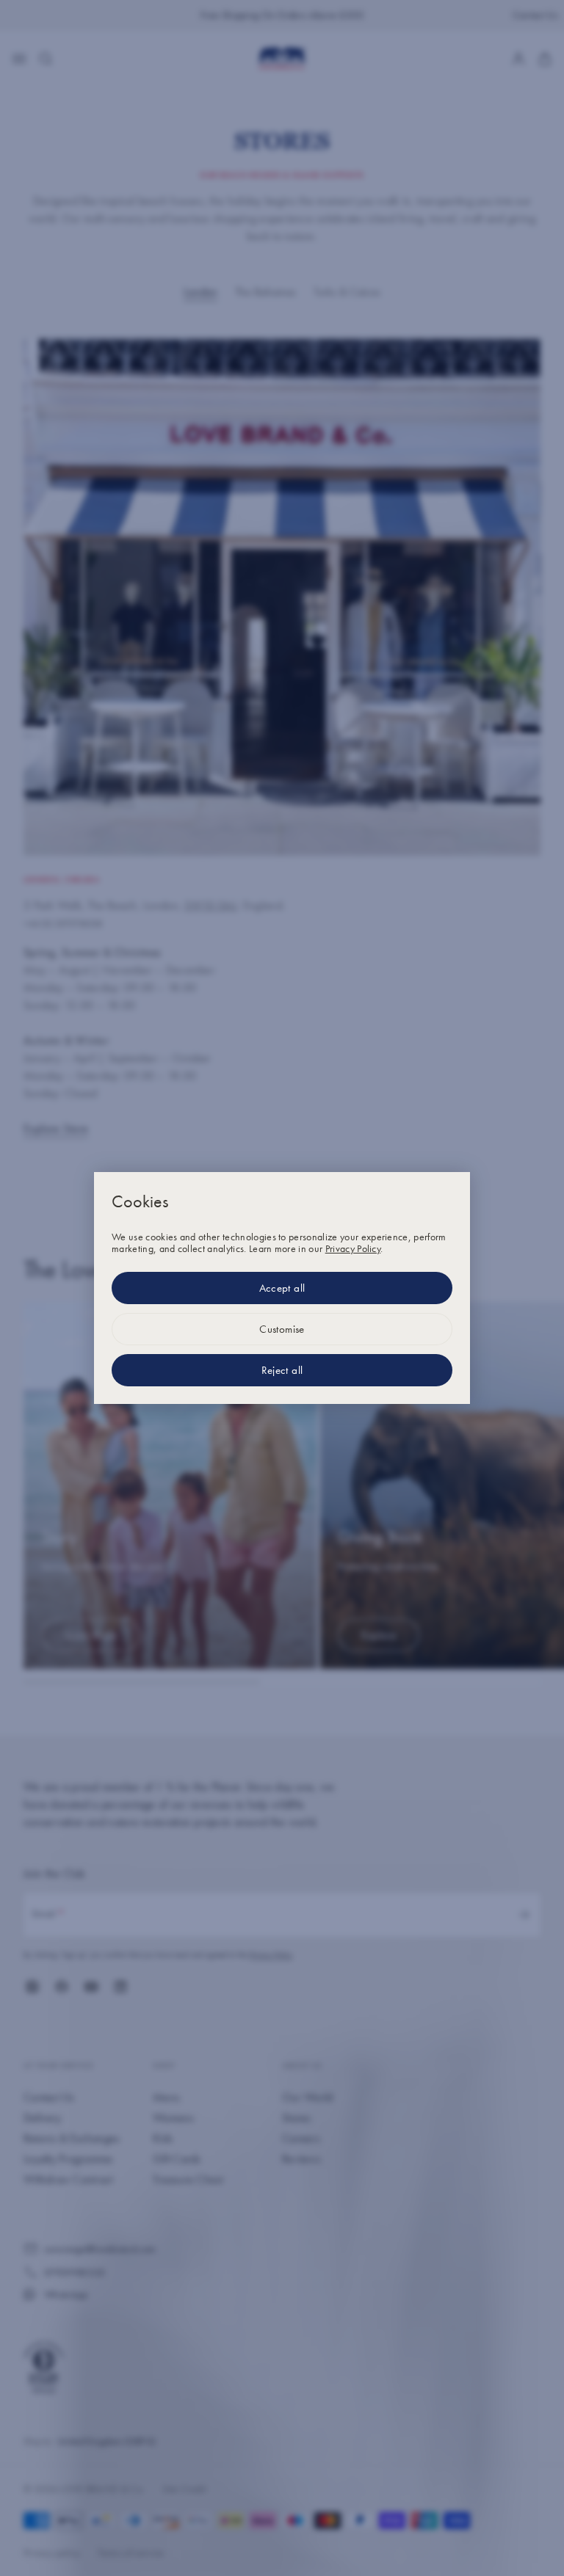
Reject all (282, 1370)
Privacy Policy (353, 1248)
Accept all (282, 1288)
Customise (282, 1329)
